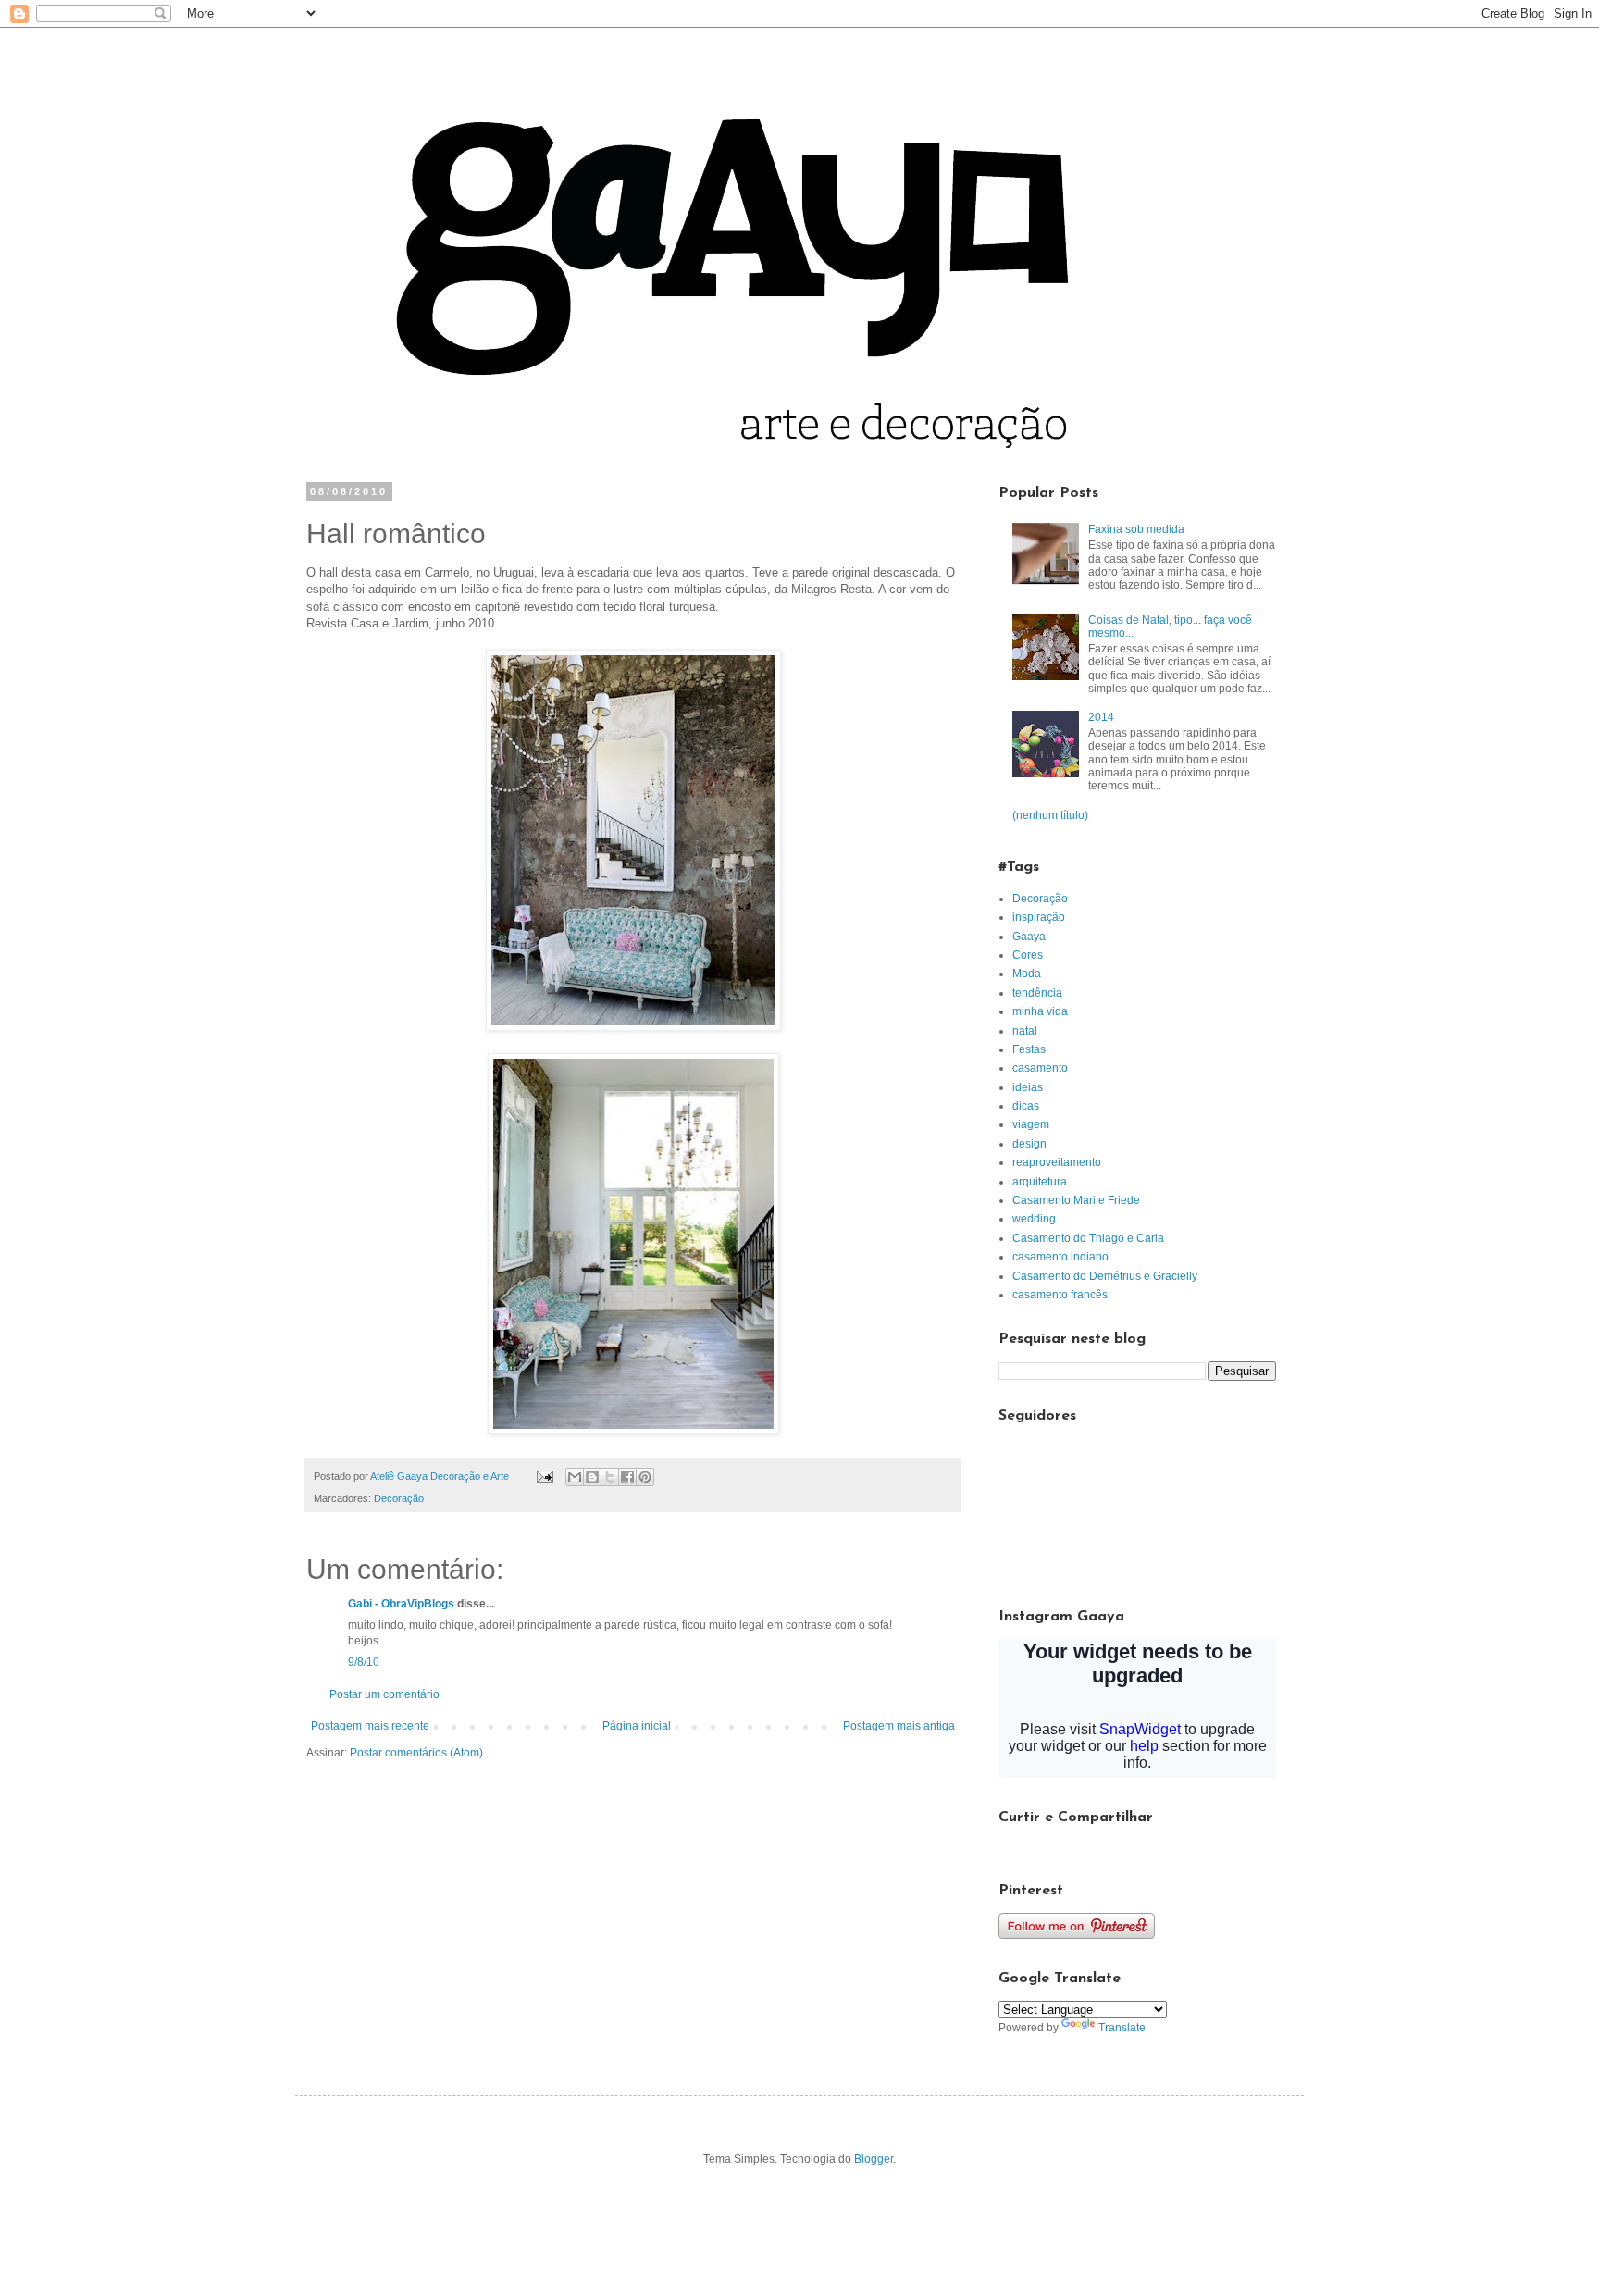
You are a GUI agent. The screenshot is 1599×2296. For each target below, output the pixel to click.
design (1029, 1144)
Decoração (399, 1498)
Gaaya (1029, 937)
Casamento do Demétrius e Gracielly (1105, 1276)
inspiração (1039, 917)
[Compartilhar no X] (610, 1477)
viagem (1031, 1124)
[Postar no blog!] (592, 1477)
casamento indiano (1060, 1257)
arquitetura (1040, 1182)
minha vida (1040, 1011)
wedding (1034, 1219)
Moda (1027, 974)
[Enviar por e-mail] (575, 1477)
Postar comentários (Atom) (416, 1753)
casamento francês (1060, 1295)
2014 (1101, 717)
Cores (1028, 955)
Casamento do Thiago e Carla (1088, 1238)
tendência (1037, 993)
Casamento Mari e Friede (1076, 1200)
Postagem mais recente (370, 1726)
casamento (1040, 1068)
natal (1025, 1031)
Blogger (874, 2159)
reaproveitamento (1057, 1162)
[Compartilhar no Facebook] (627, 1477)
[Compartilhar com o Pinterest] (645, 1477)
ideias (1028, 1087)
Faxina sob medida (1136, 529)
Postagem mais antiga (899, 1726)
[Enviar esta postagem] (544, 1476)
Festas (1029, 1049)
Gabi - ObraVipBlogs (401, 1604)
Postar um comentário (384, 1694)
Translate (1122, 2028)
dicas (1026, 1106)
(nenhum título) (1050, 815)
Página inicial (637, 1726)
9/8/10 (364, 1662)
